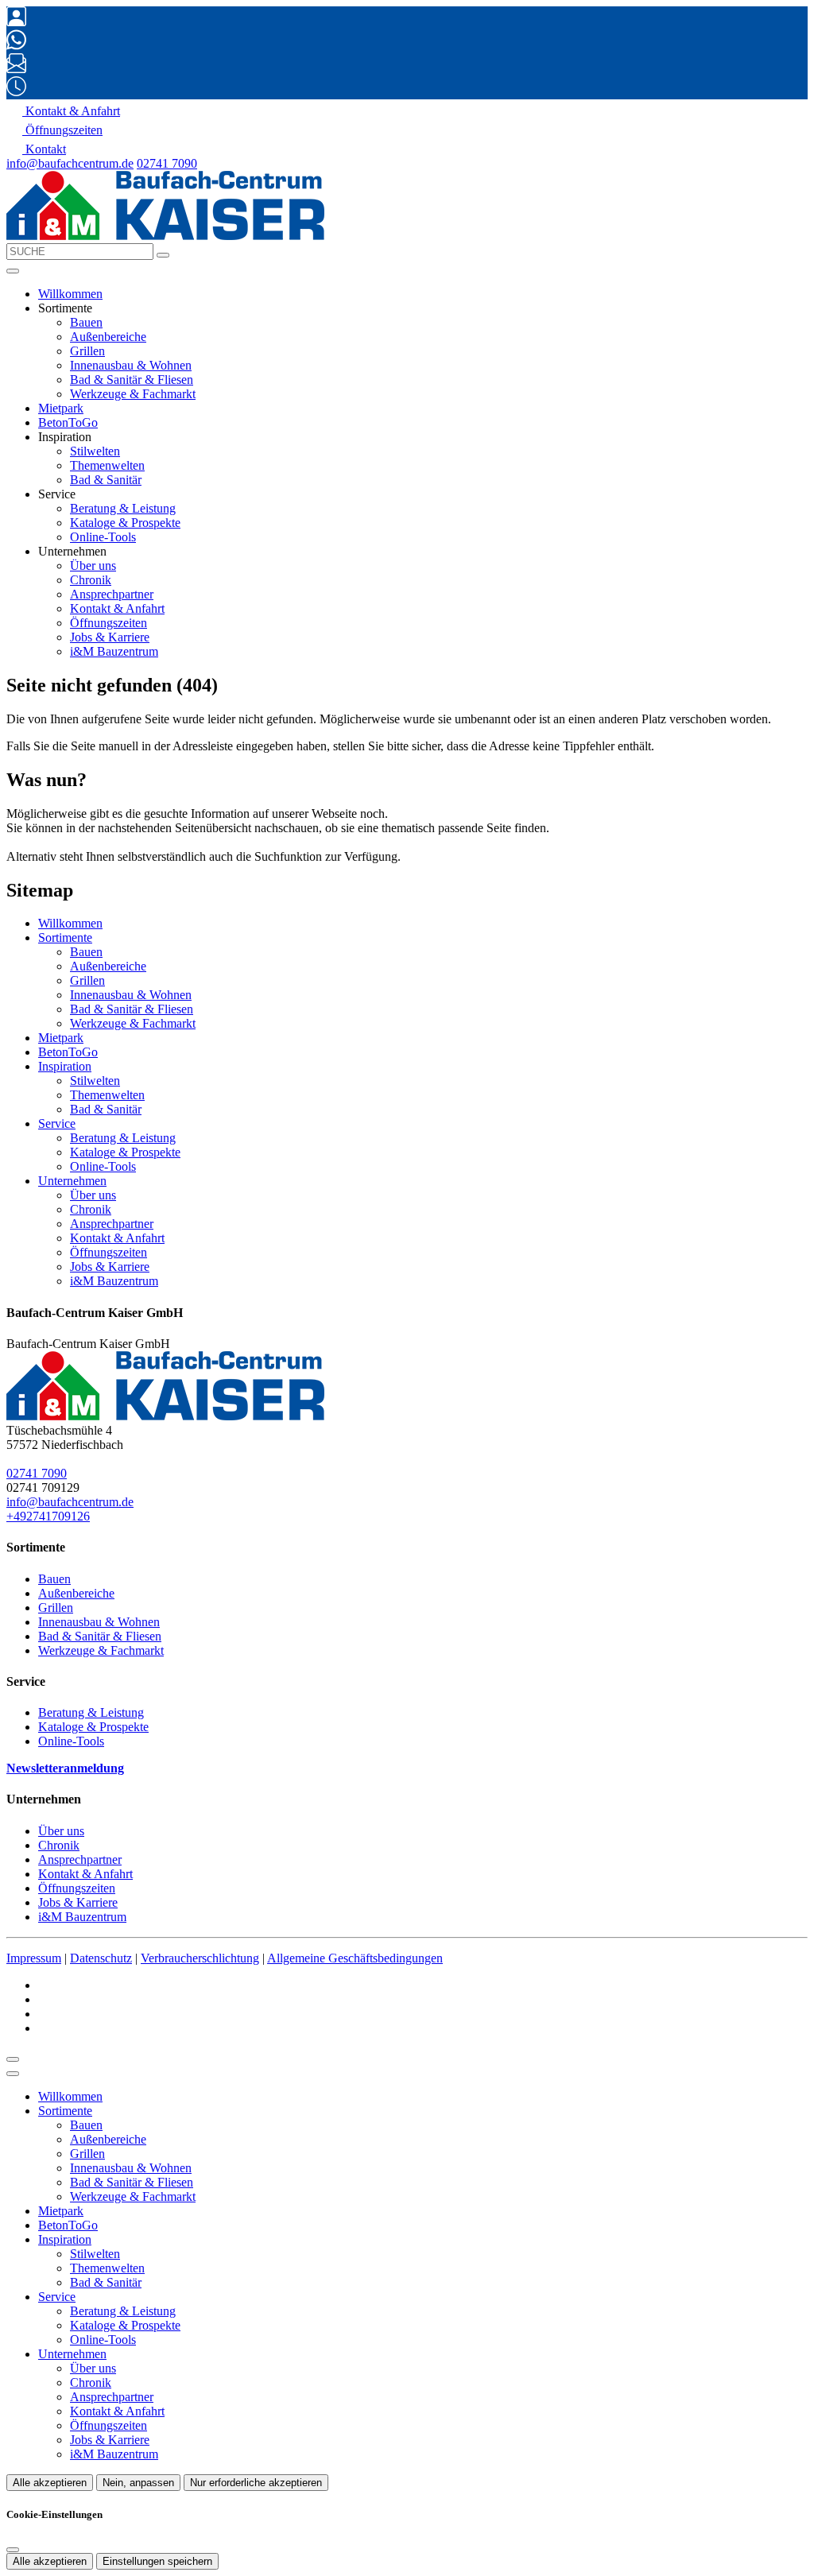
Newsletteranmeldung (65, 1768)
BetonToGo (68, 422)
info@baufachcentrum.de (70, 163)
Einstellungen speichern (157, 2561)
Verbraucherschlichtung (200, 1958)
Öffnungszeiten (109, 623)
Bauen (86, 322)
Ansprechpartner (112, 594)
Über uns (93, 566)
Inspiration (65, 1066)
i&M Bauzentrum (114, 651)
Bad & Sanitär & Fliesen (132, 380)
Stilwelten (95, 451)
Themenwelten (107, 465)
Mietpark (61, 408)
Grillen (87, 351)
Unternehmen (72, 1181)
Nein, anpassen (138, 2483)
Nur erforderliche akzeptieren (256, 2483)
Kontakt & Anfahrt (117, 608)
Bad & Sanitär (106, 480)
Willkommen (70, 294)
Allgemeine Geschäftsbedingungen (355, 1958)
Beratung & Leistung (123, 508)
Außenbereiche (108, 337)
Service (57, 1123)
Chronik (91, 580)
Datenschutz (101, 1958)
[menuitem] (63, 111)
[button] (13, 271)
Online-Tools (103, 537)
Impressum (34, 1958)
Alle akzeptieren (50, 2483)
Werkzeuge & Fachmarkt (133, 394)
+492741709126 (48, 1516)
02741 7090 (167, 163)
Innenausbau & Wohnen (131, 365)
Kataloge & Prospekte (125, 523)
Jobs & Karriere (110, 637)
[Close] (13, 2074)
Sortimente (65, 937)
